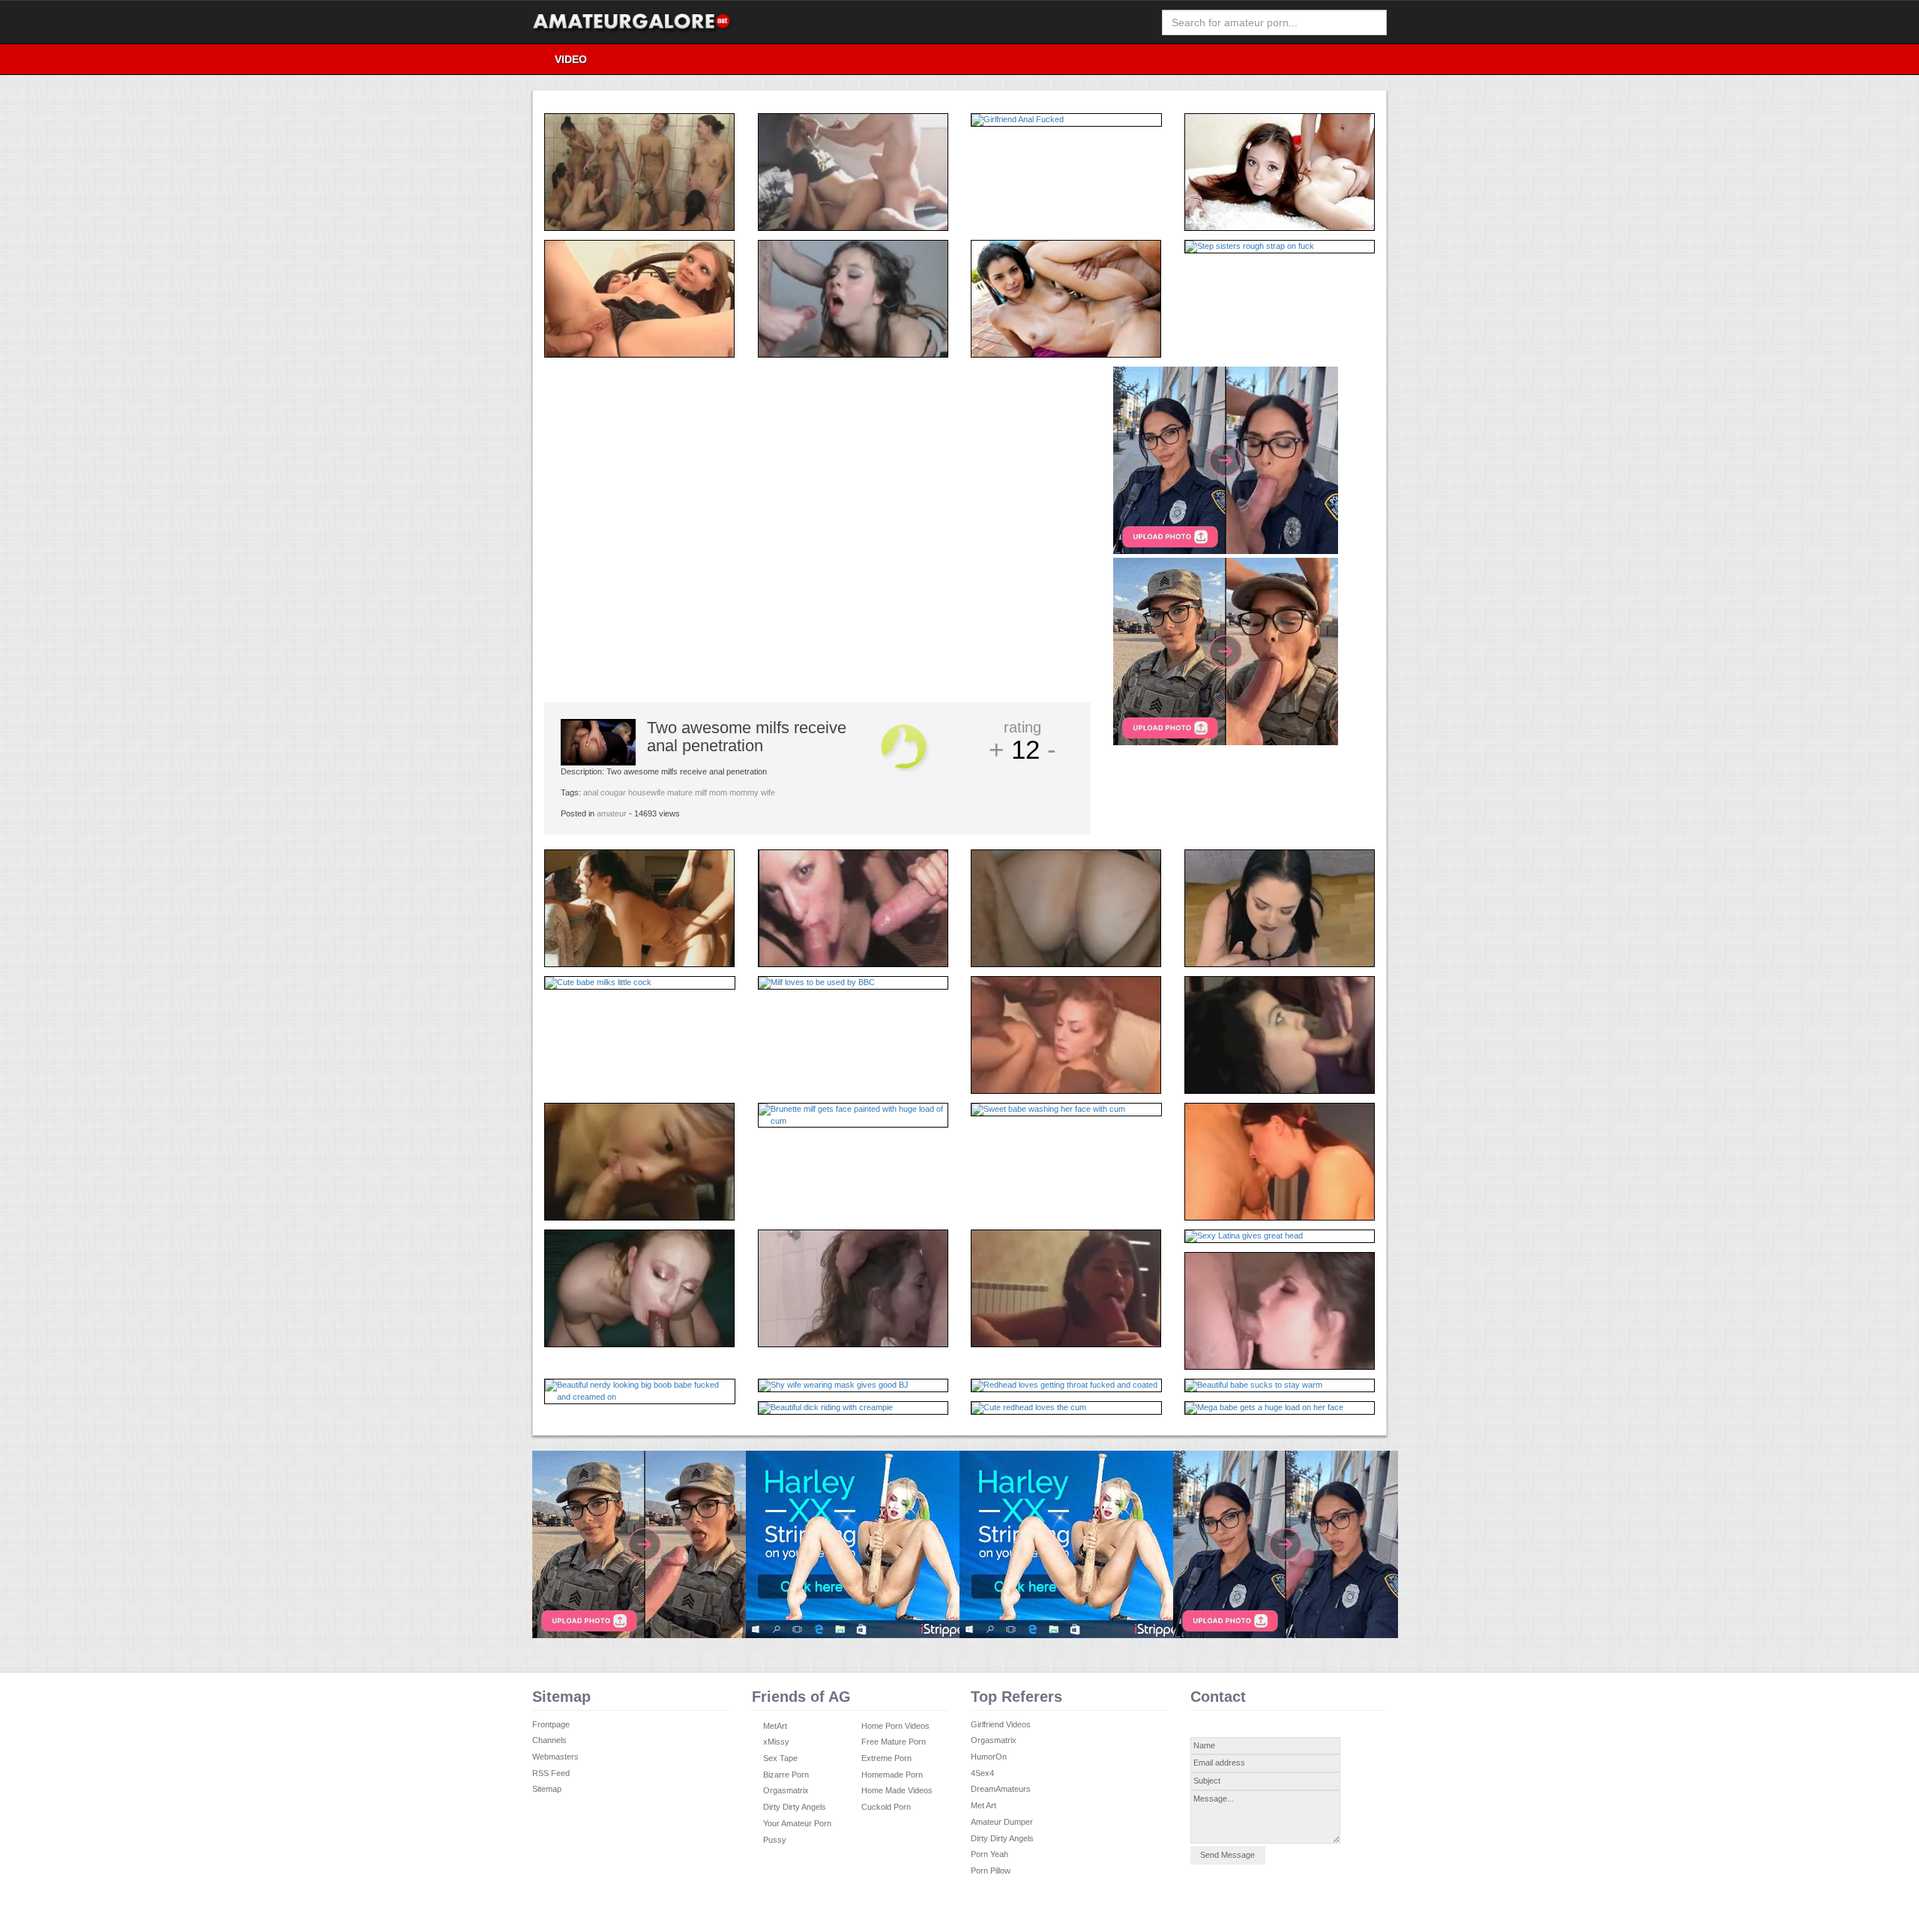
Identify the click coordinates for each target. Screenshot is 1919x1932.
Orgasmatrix (786, 1790)
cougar (613, 792)
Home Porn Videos (895, 1726)
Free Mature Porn (894, 1742)
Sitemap (547, 1789)
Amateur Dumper (1002, 1822)
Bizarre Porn (786, 1775)
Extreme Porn (886, 1758)
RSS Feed (551, 1773)
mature (680, 792)
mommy (744, 792)
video (571, 59)
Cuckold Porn (886, 1807)
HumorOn (989, 1757)
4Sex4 (982, 1773)
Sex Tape (780, 1758)
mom (718, 792)
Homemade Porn (892, 1775)
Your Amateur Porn (797, 1823)
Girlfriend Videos (1001, 1724)
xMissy (776, 1742)
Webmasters (555, 1757)
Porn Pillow (991, 1871)
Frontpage (551, 1724)
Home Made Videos (897, 1790)
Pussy (775, 1840)
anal (591, 792)
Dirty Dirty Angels (795, 1807)
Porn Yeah (989, 1854)
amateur (612, 813)
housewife (647, 792)
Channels (549, 1740)
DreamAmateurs (1001, 1789)
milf (701, 792)
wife (768, 792)
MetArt (775, 1726)
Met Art (983, 1805)
